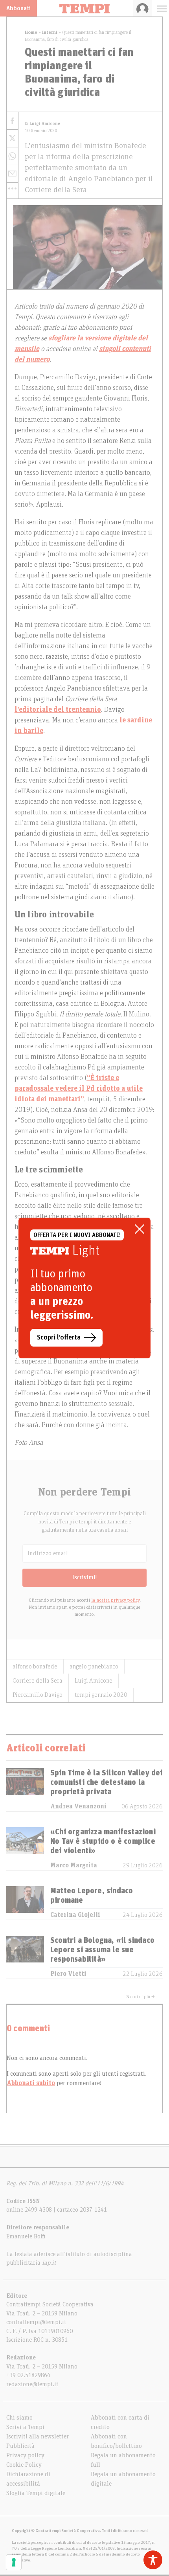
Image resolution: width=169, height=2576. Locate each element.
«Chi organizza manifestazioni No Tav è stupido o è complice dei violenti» (103, 1841)
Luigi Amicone (94, 1681)
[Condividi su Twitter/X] (12, 139)
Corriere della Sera (38, 1681)
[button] (12, 189)
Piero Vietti (68, 1974)
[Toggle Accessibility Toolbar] (153, 2560)
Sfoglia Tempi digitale (36, 2493)
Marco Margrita (74, 1865)
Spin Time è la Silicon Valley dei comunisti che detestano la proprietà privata (107, 1782)
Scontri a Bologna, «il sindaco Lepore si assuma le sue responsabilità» (102, 1950)
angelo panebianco (94, 1666)
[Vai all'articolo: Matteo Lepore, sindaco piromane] (25, 1903)
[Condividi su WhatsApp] (12, 156)
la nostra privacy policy (115, 1600)
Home (31, 32)
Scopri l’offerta (59, 1338)
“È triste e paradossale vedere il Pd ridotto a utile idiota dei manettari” (79, 1089)
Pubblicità (20, 2446)
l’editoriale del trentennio (58, 710)
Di (42, 124)
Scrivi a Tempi (25, 2427)
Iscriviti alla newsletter (38, 2436)
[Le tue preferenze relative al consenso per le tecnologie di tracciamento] (14, 2562)
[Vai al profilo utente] (142, 8)
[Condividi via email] (12, 174)
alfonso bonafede (35, 1666)
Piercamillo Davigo (38, 1695)
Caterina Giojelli (75, 1915)
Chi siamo (19, 2418)
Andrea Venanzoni (78, 1806)
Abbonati (18, 8)
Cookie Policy (24, 2465)
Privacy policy (25, 2455)
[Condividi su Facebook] (12, 121)
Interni (50, 32)
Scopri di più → (141, 1997)
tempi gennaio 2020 (101, 1695)
